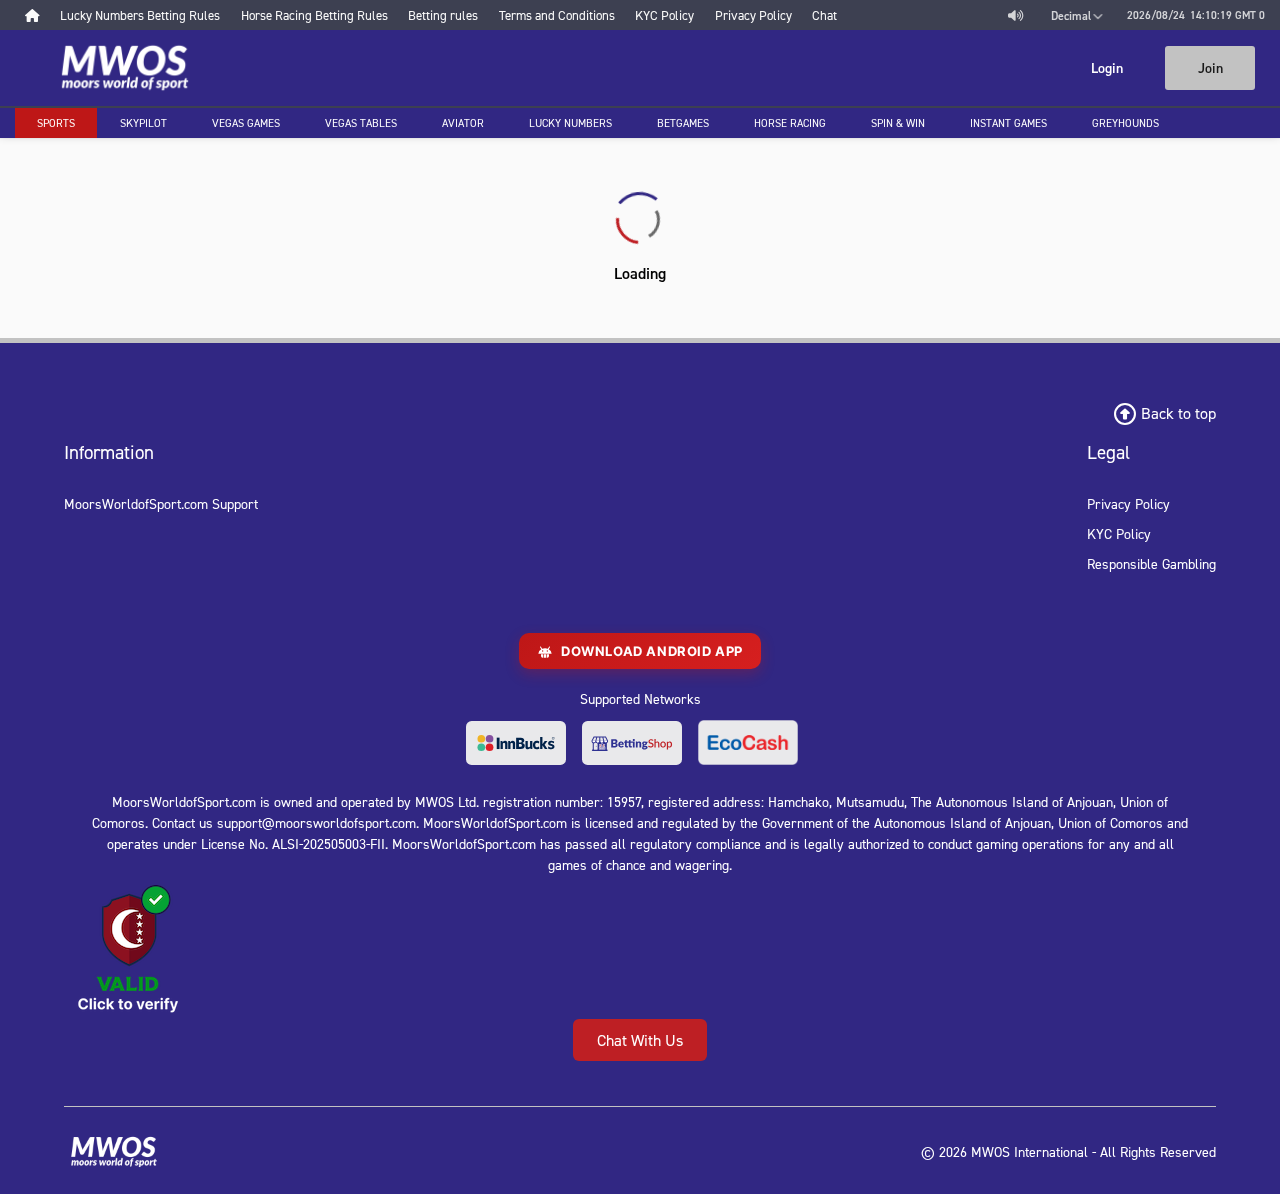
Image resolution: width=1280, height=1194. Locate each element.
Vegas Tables (361, 123)
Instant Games (1008, 123)
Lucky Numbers (570, 123)
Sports (56, 123)
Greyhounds (1125, 123)
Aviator (463, 123)
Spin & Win (898, 123)
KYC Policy (1119, 533)
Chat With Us (640, 1040)
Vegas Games (246, 123)
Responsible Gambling (1151, 563)
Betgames (683, 123)
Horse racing (790, 123)
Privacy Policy (1128, 503)
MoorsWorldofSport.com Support (161, 503)
